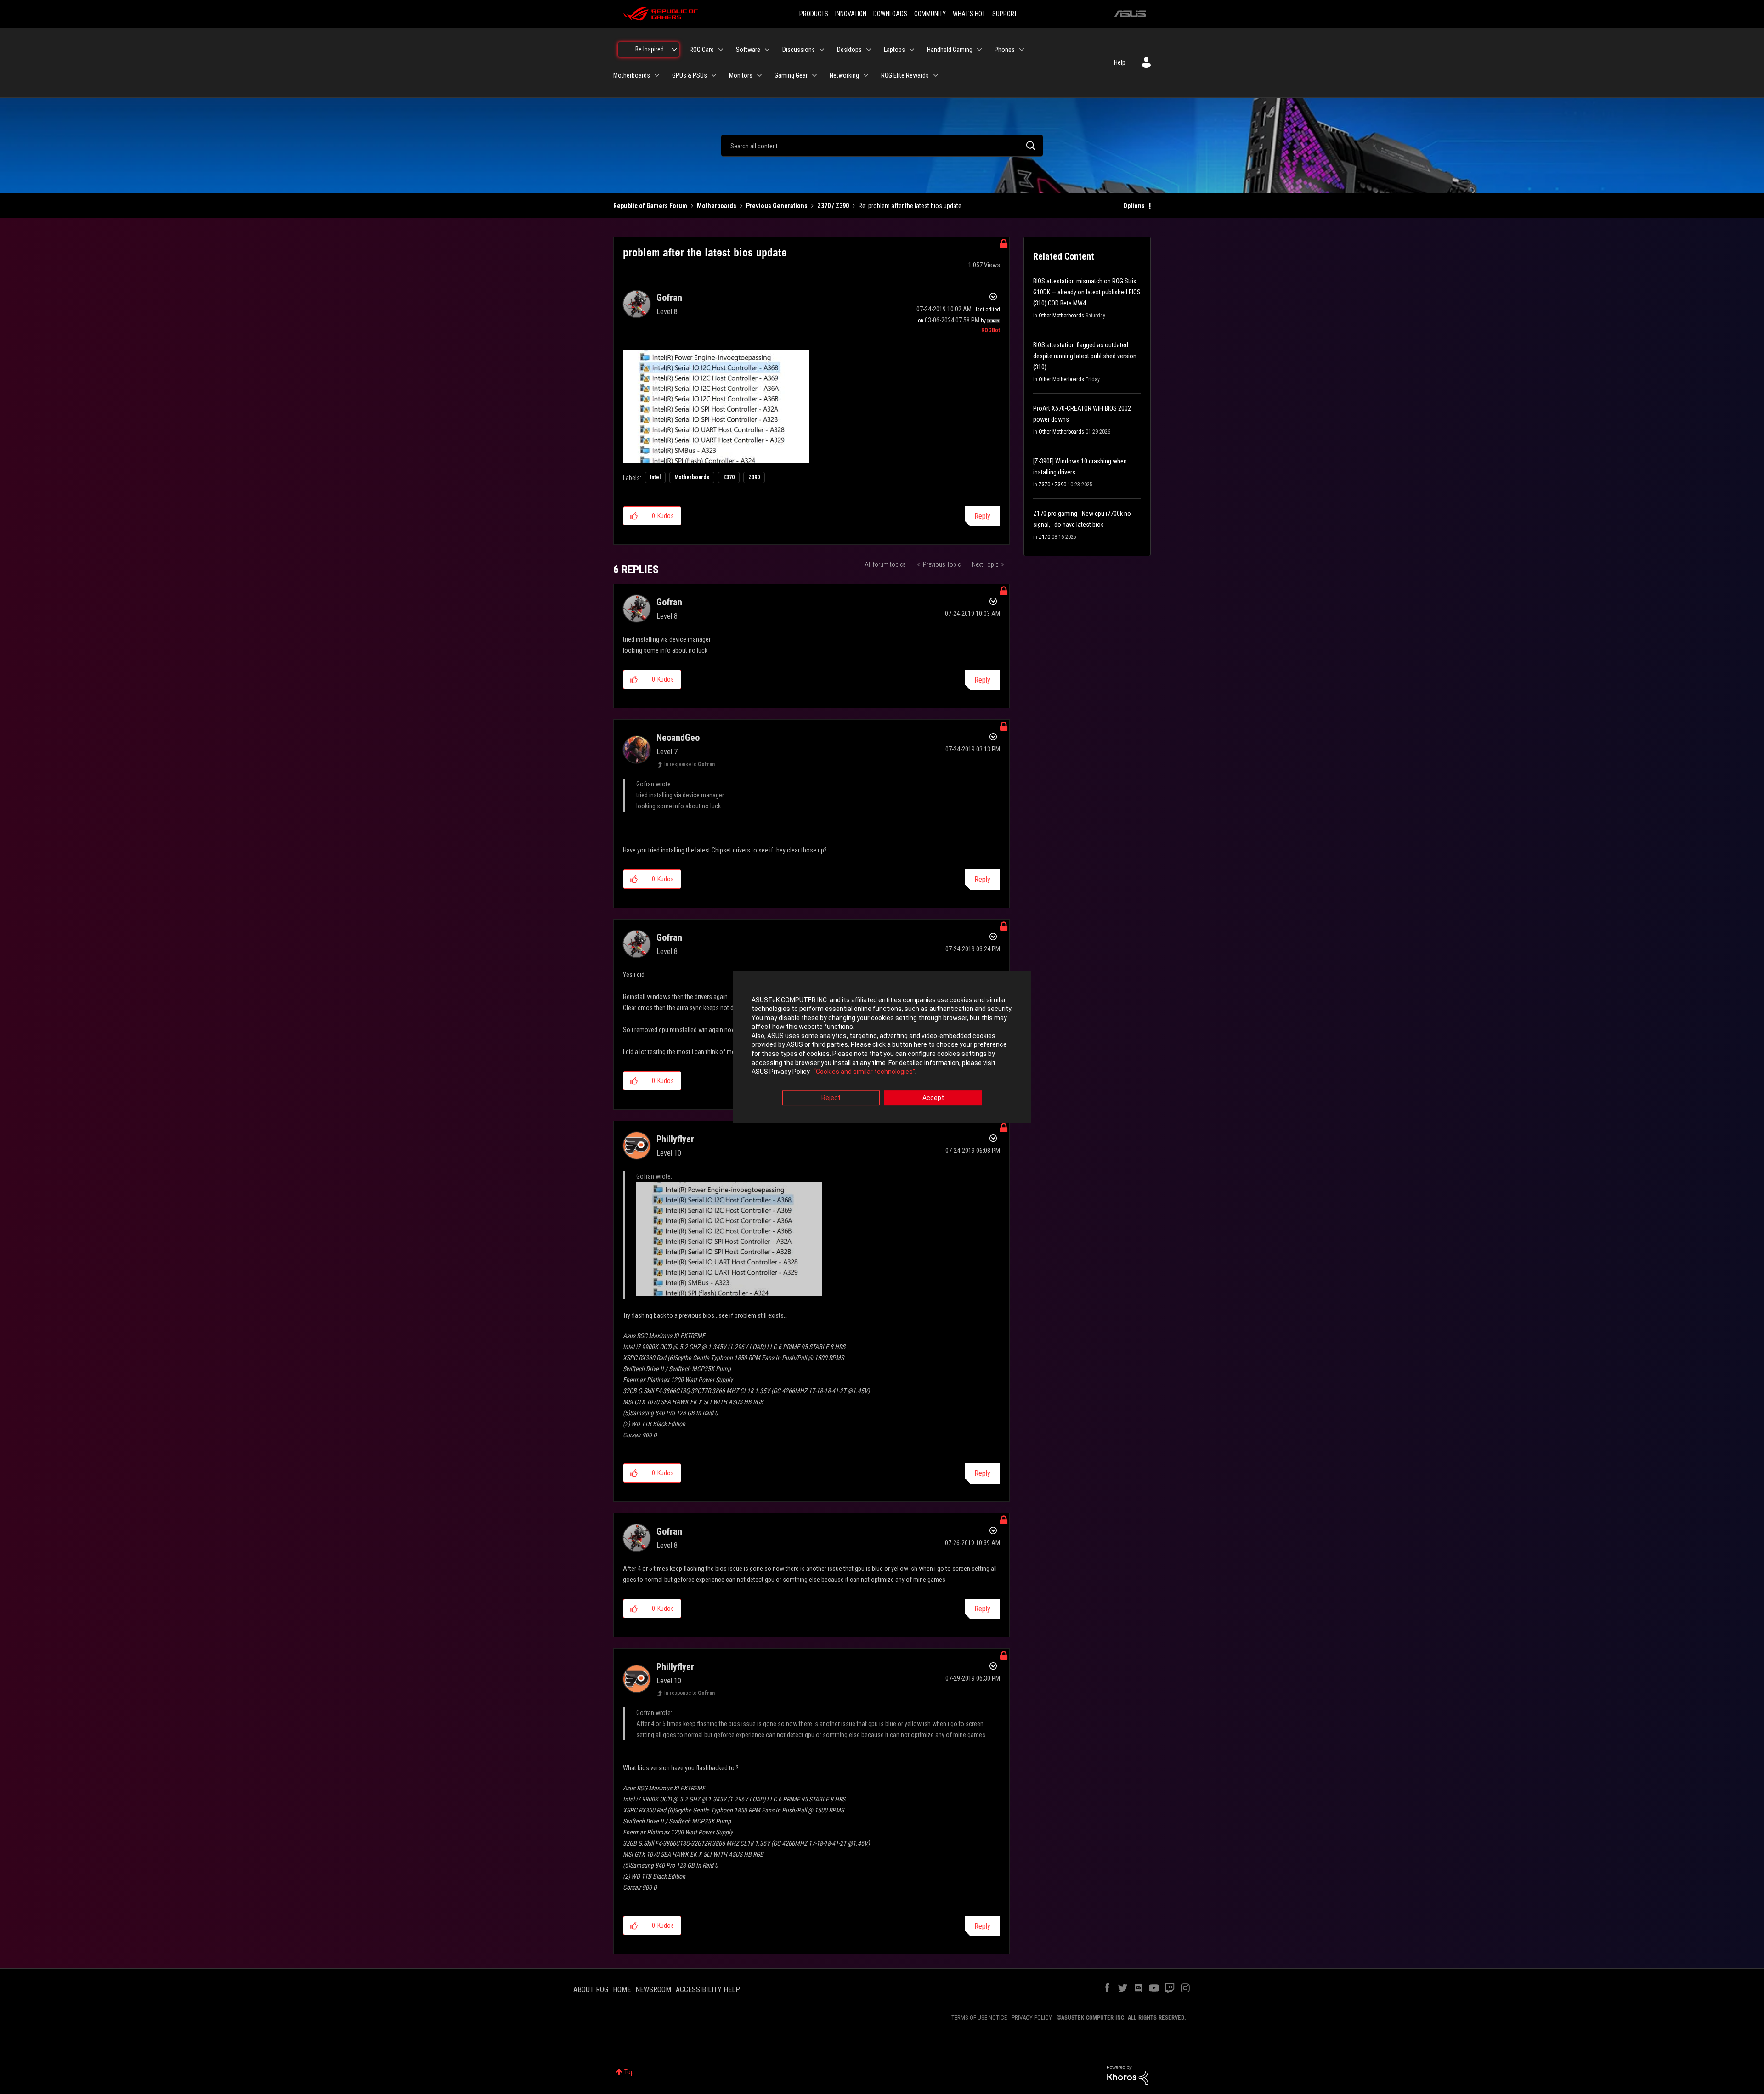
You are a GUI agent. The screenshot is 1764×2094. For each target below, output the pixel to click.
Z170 (1044, 537)
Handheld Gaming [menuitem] (950, 50)
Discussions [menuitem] (799, 50)
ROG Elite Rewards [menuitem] (905, 75)
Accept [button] (933, 1098)
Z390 (754, 477)
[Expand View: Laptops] (912, 50)
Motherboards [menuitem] (632, 75)
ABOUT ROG (591, 1990)
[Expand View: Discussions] (822, 50)
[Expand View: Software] (767, 50)
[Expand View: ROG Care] (721, 50)
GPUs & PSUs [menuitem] (690, 75)
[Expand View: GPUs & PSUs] (714, 75)
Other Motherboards (1061, 316)
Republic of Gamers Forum (650, 206)
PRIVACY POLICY (1032, 2018)
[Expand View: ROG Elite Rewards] (936, 75)
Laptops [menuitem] (894, 50)
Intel (655, 477)
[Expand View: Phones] (1022, 50)
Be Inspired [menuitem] (650, 49)
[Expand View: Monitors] (759, 75)
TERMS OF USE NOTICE (979, 2018)
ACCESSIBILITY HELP (708, 1990)
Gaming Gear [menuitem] (791, 75)
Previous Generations (777, 206)
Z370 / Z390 (833, 206)
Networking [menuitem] (844, 75)
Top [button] (629, 2072)
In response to (690, 764)
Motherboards (717, 206)
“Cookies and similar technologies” (864, 1072)
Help (1120, 62)
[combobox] (882, 146)
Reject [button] (831, 1098)
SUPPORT (1005, 14)
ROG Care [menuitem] (702, 50)
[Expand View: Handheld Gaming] (979, 50)
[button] (634, 516)
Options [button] (1134, 206)
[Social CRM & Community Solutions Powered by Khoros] (1128, 2075)
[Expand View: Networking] (866, 75)
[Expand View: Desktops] (869, 50)
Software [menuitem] (748, 50)
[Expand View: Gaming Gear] (814, 75)
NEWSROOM (653, 1990)
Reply (982, 516)
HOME (622, 1990)
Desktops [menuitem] (849, 50)
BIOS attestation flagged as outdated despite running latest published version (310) (1085, 356)
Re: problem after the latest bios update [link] (910, 206)
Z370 (729, 477)
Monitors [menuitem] (741, 75)
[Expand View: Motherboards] (657, 75)
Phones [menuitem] (1005, 50)
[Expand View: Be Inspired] (674, 50)
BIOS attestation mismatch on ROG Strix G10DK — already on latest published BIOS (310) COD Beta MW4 (1087, 292)
